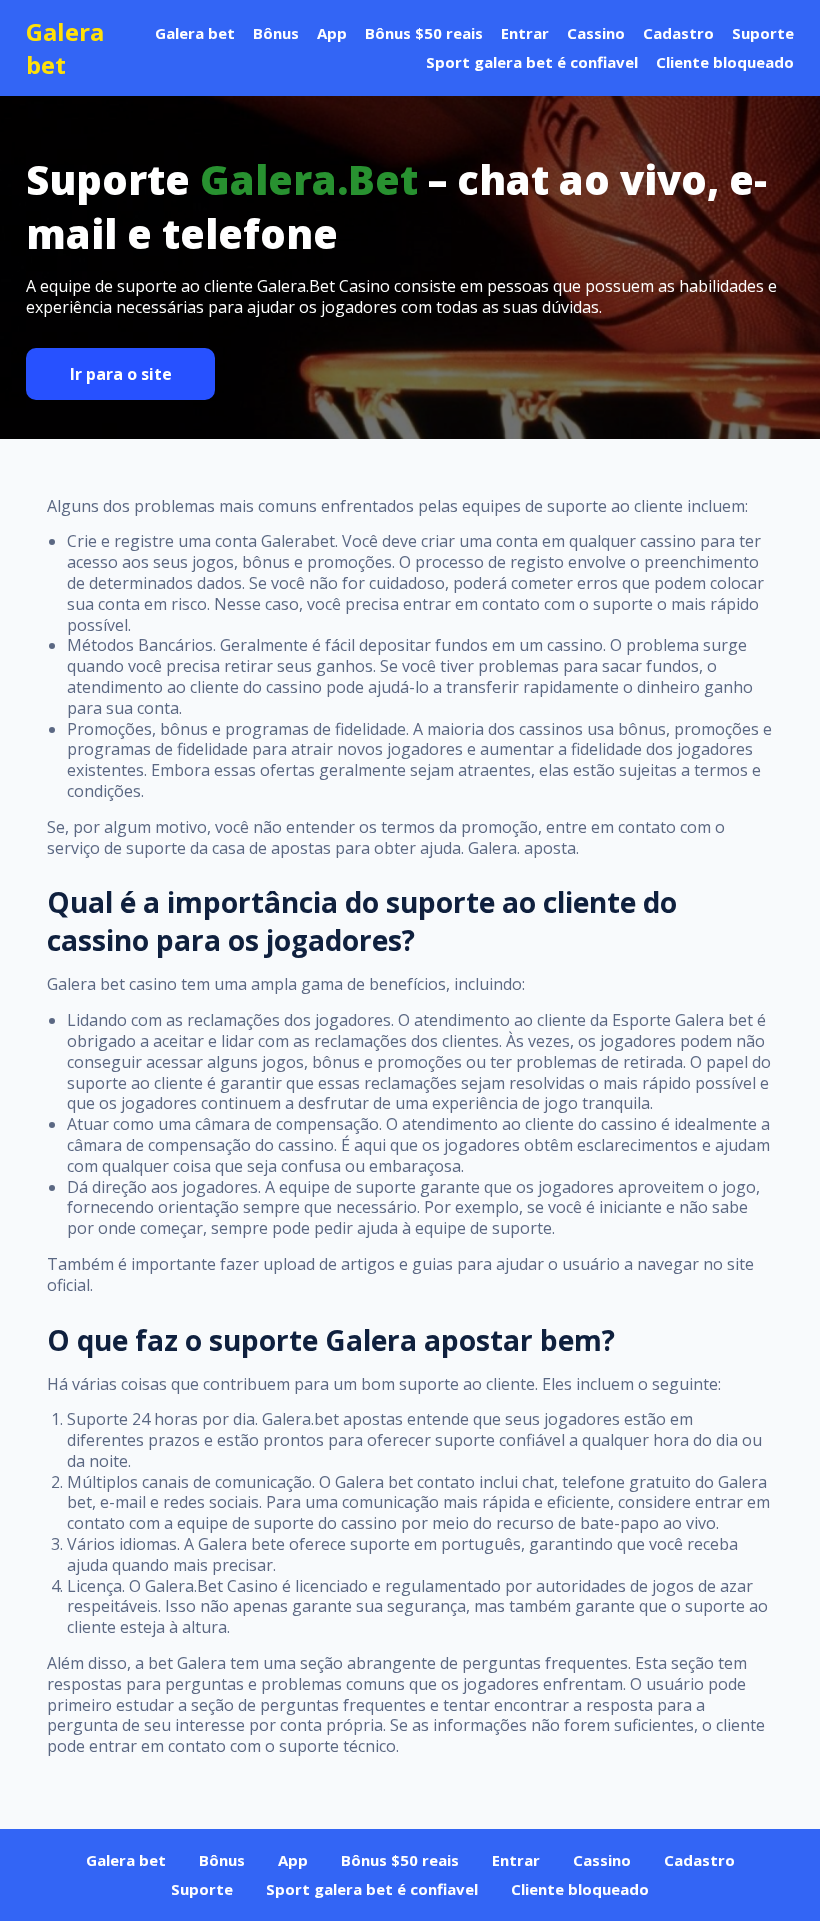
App (332, 33)
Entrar (525, 33)
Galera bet (65, 48)
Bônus (276, 33)
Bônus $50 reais (424, 33)
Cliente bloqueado (725, 62)
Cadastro (678, 33)
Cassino (596, 33)
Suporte (763, 33)
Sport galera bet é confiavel (532, 62)
